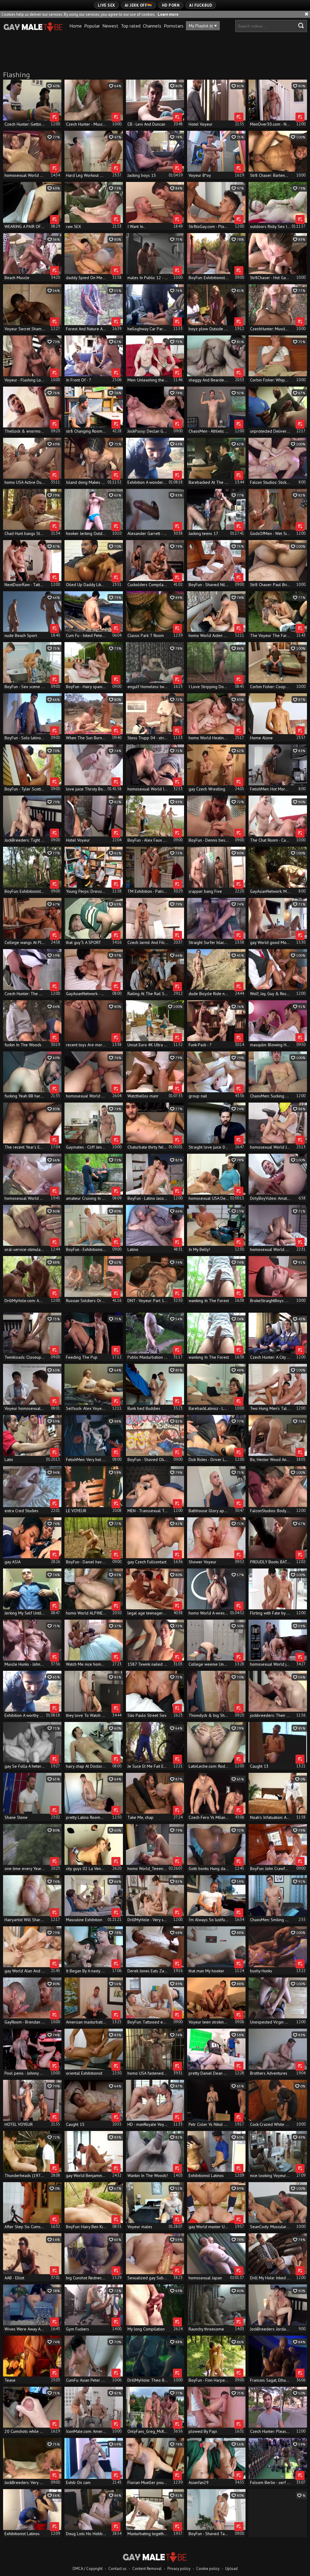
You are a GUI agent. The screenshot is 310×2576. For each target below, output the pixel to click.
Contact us (117, 2569)
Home (76, 26)
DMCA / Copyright (88, 2569)
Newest (110, 26)
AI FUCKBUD (201, 5)
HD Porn (171, 5)
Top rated (131, 26)
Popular (92, 26)
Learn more (168, 14)
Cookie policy (208, 2569)
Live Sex (106, 5)
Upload (231, 2569)
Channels (152, 26)
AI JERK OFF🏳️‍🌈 (139, 5)
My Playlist (201, 26)
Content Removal (147, 2569)
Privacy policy (179, 2569)
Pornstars (174, 26)
